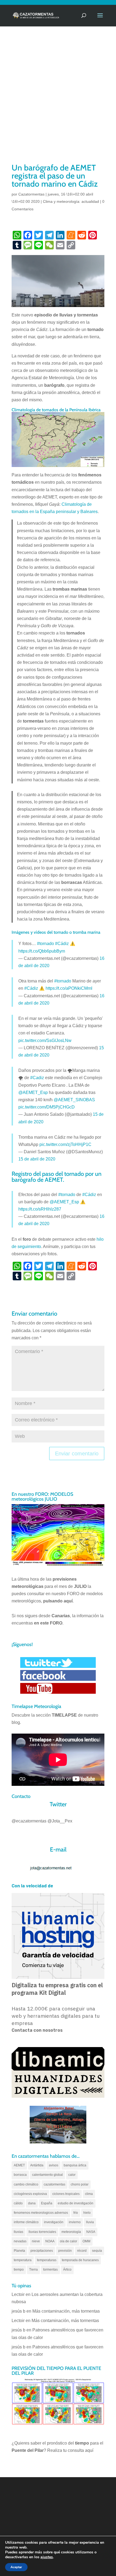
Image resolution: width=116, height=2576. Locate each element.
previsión (65, 2251)
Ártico (67, 2270)
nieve (36, 2241)
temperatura (23, 2260)
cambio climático (26, 2184)
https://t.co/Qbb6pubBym (42, 951)
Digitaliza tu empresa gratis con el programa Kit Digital (57, 1989)
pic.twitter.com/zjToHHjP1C (65, 1144)
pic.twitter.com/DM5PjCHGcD (47, 1107)
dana (32, 2203)
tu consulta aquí (78, 2450)
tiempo (19, 2270)
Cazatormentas (31, 194)
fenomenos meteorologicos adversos (41, 2213)
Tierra (33, 2270)
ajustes (47, 2557)
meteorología (71, 2232)
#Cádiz (62, 944)
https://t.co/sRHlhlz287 (40, 1209)
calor (72, 2175)
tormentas (50, 2270)
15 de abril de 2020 (37, 1159)
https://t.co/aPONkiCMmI (69, 988)
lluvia (90, 2222)
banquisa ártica (75, 2165)
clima (89, 2194)
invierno (75, 2222)
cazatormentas (54, 2184)
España (47, 2203)
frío (76, 2213)
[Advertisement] (58, 102)
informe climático (26, 2222)
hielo (87, 2213)
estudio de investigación (76, 2203)
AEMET (19, 2165)
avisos (54, 2165)
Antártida (37, 2165)
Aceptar (16, 2567)
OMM (86, 2241)
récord (82, 2251)
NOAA (50, 2241)
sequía (97, 2251)
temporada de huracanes (80, 2260)
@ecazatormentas (29, 1821)
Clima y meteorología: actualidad (71, 201)
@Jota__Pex (60, 1821)
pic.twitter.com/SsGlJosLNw (45, 1040)
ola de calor (69, 2241)
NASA (91, 2232)
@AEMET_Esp (33, 1092)
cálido (18, 2203)
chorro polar (80, 2184)
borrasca (20, 2175)
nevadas (20, 2241)
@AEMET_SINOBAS (74, 1100)
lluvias (18, 2232)
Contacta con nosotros (37, 2030)
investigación (54, 2222)
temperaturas (47, 2260)
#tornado (45, 944)
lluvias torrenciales (42, 2232)
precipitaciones (42, 2251)
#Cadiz (37, 1078)
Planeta (19, 2251)
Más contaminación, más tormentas (66, 2311)
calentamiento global (47, 2175)
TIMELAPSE (64, 1715)
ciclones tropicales (66, 2194)
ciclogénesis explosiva (30, 2194)
